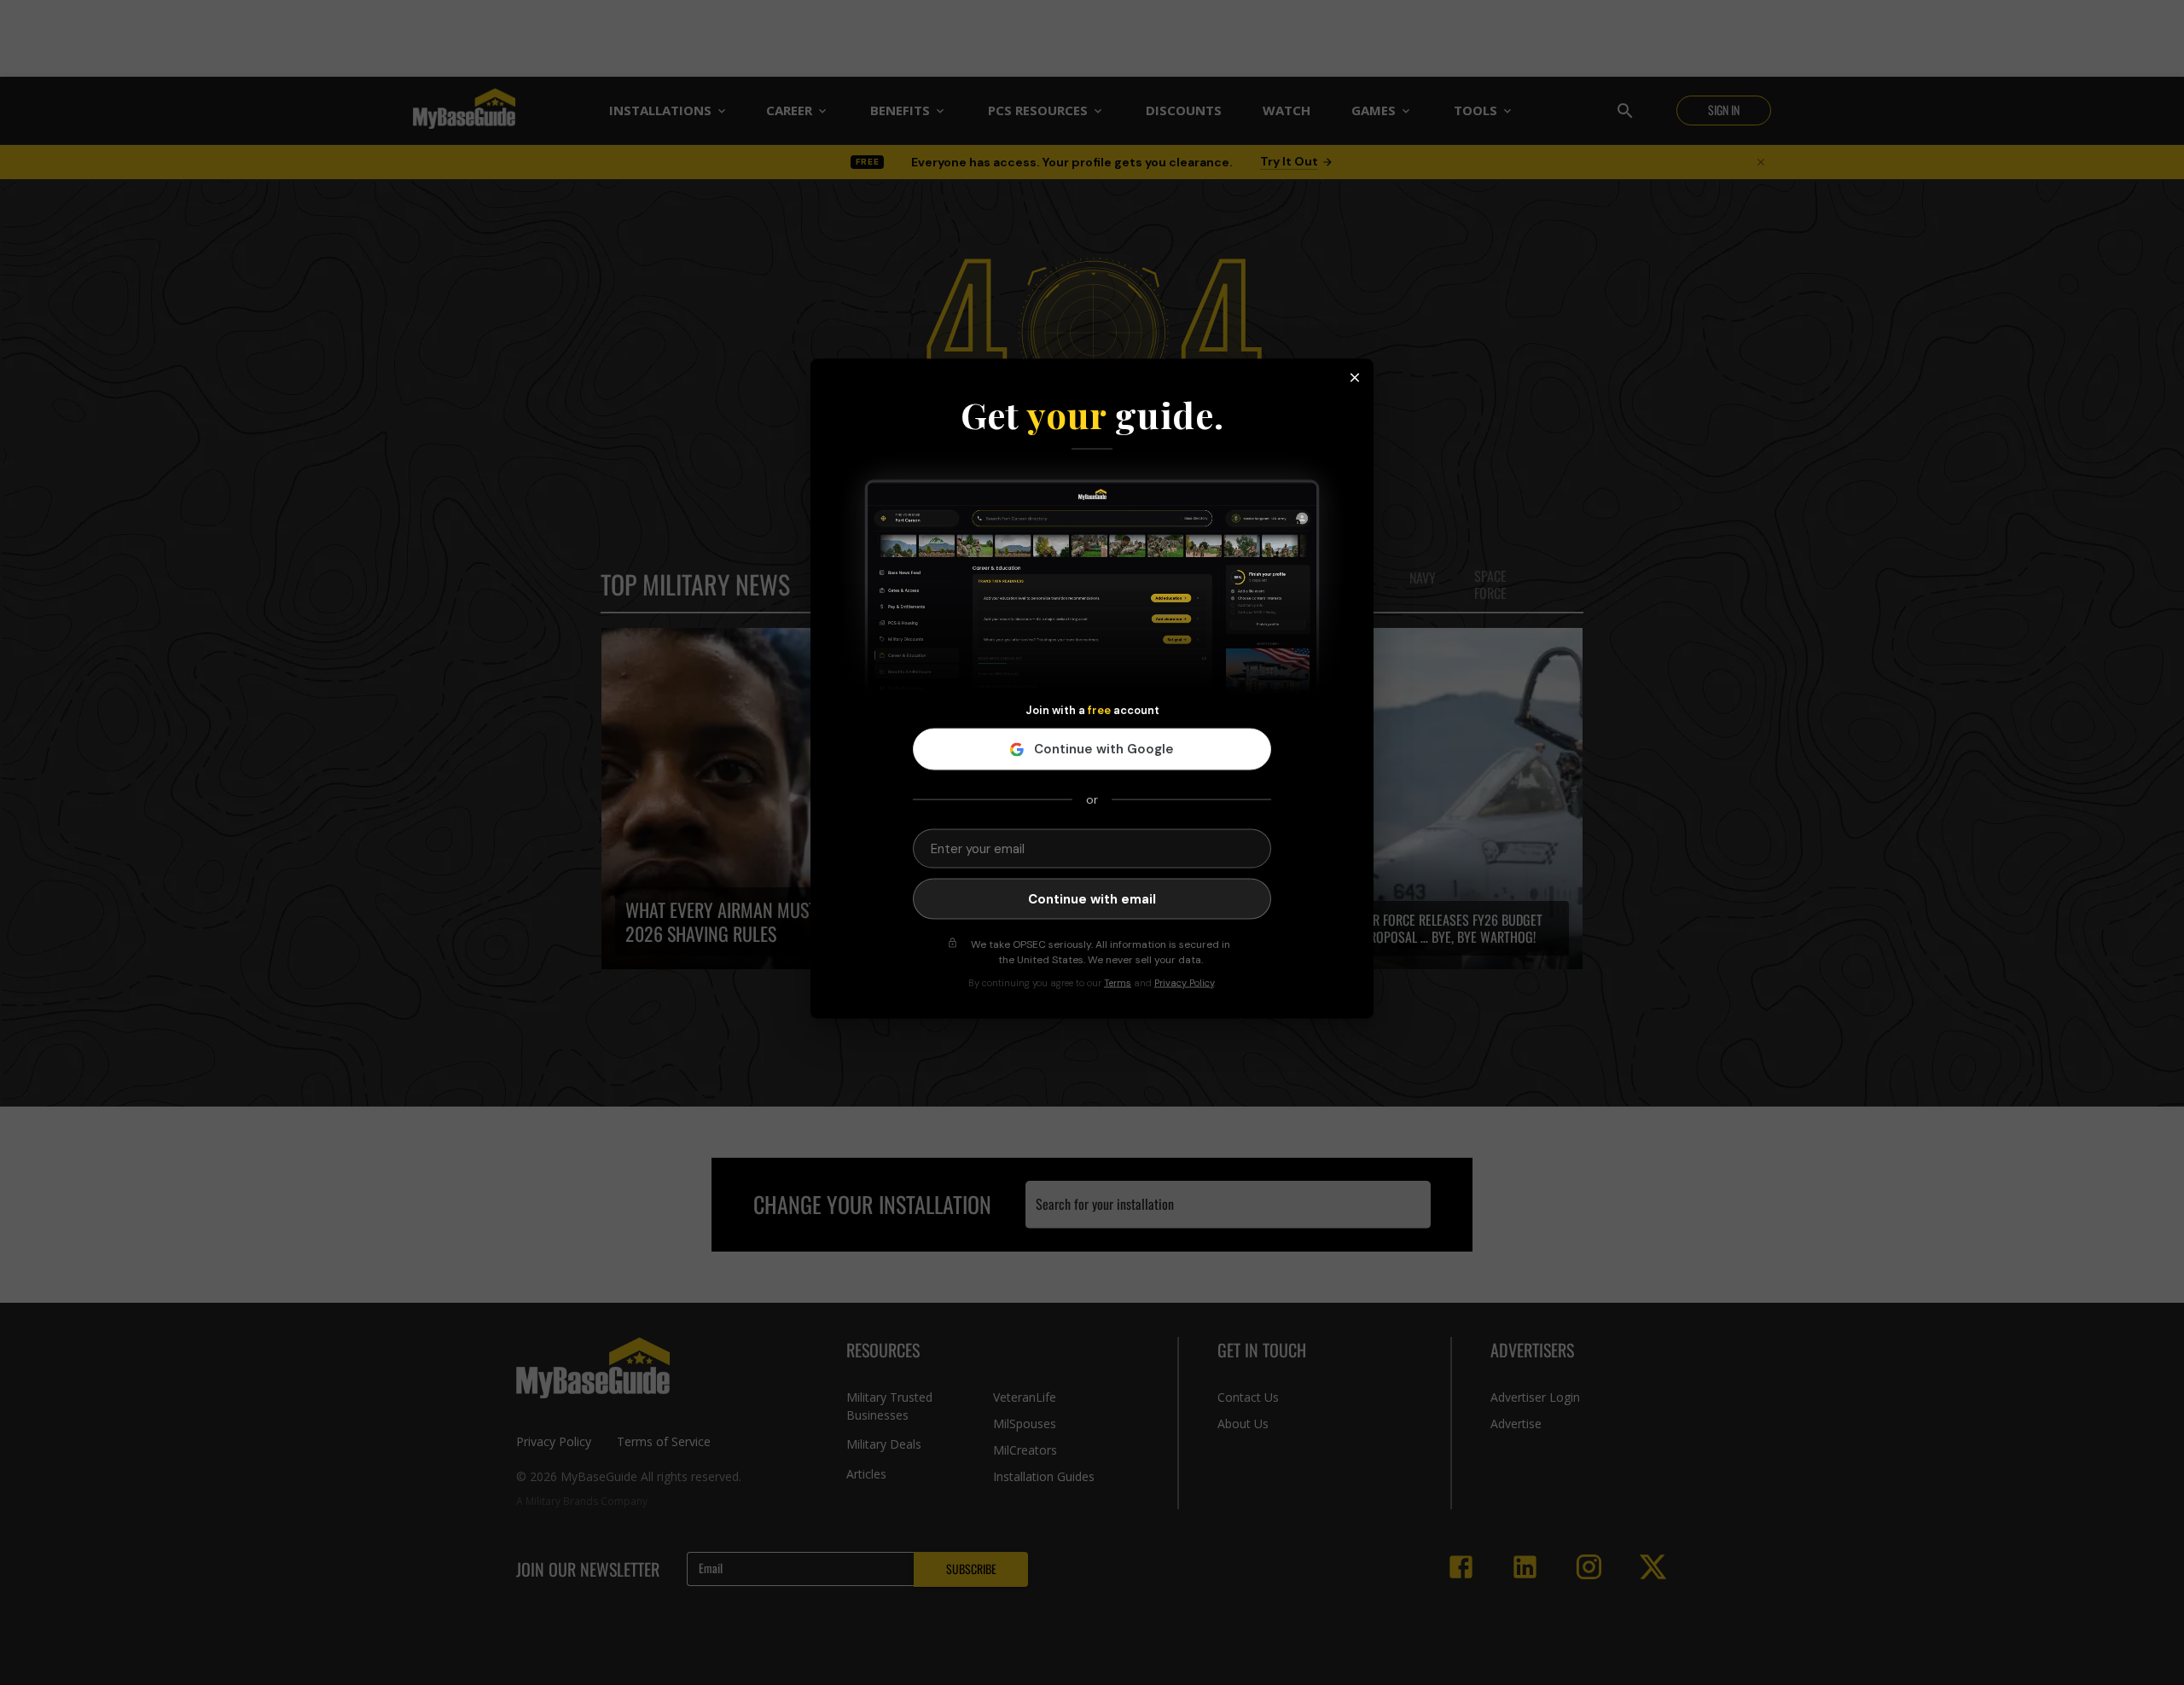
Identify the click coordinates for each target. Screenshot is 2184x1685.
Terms (1118, 983)
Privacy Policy (1184, 983)
